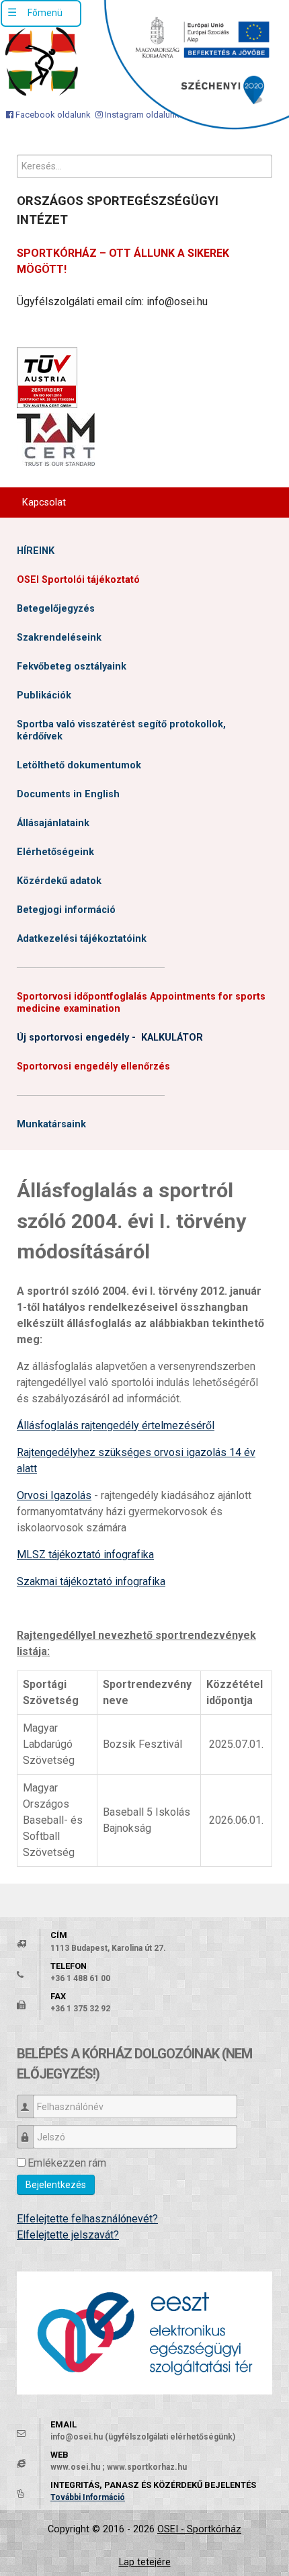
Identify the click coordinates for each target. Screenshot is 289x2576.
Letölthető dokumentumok (79, 765)
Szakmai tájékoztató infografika (91, 1581)
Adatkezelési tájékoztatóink (82, 939)
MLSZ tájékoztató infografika (85, 1555)
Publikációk (44, 695)
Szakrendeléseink (59, 638)
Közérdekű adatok (59, 881)
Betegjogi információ (66, 910)
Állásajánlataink (53, 823)
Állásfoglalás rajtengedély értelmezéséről (116, 1425)
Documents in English (68, 794)
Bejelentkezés (56, 2185)
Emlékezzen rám (67, 2163)
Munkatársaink (51, 1124)
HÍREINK (36, 551)
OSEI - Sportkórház (199, 2529)
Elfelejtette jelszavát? (68, 2235)
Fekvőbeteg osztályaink (72, 667)
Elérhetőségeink (55, 852)
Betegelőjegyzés (56, 609)
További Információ (88, 2497)
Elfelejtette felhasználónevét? (87, 2219)
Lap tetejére (145, 2562)
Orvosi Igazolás (54, 1495)
